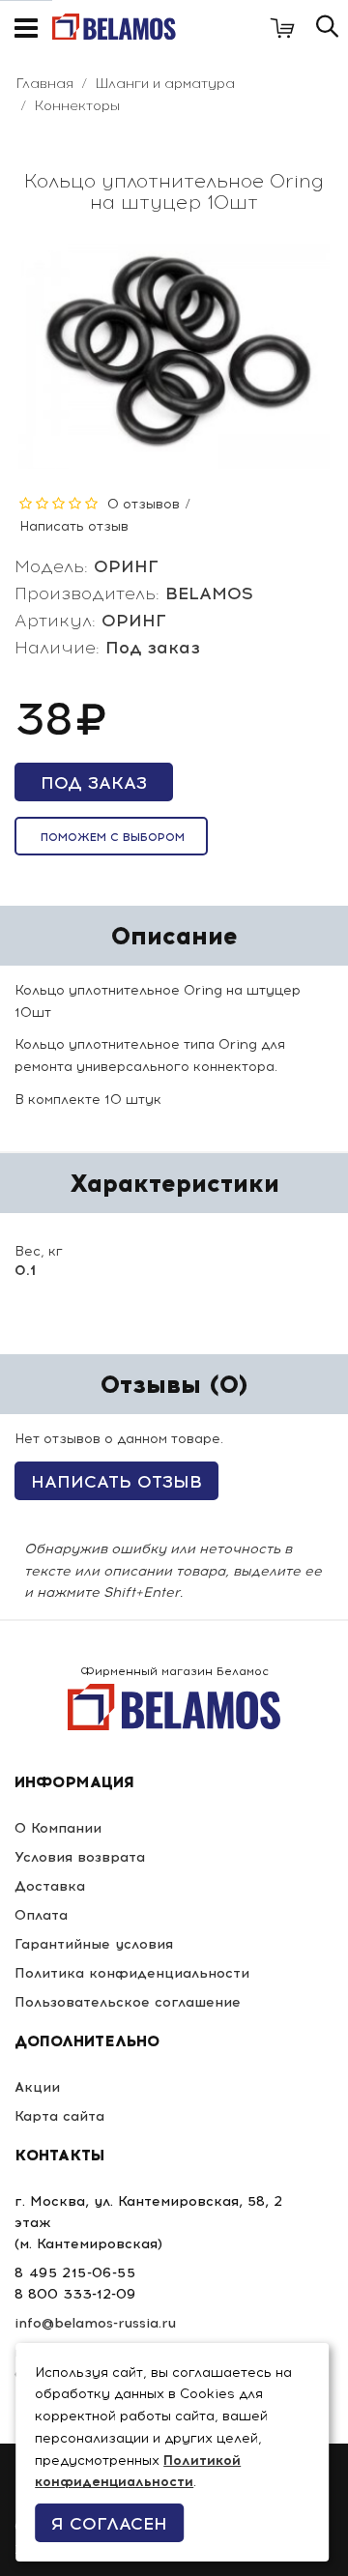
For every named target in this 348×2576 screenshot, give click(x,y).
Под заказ (94, 783)
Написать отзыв (74, 526)
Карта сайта (59, 2116)
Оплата (41, 1915)
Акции (37, 2087)
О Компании (58, 1828)
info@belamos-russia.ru (95, 2323)
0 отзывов (144, 504)
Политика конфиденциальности (132, 1973)
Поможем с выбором (113, 837)
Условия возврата (80, 1857)
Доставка (50, 1886)
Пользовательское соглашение (128, 2002)
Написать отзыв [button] (116, 1482)
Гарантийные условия (94, 1944)
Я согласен (109, 2524)
